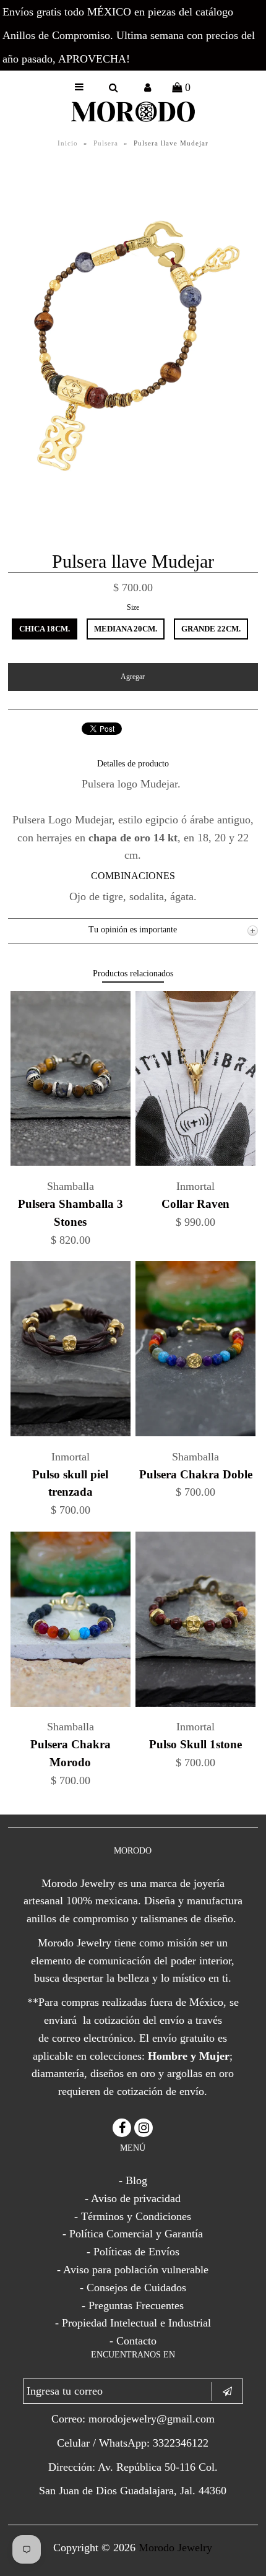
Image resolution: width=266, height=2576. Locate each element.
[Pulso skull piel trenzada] (71, 1433)
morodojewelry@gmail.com (152, 2419)
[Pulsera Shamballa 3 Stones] (71, 1162)
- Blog (133, 2180)
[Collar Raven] (195, 1162)
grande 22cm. (211, 629)
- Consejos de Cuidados (133, 2288)
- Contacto (133, 2341)
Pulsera (106, 143)
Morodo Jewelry (175, 2548)
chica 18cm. (45, 629)
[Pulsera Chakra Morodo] (71, 1703)
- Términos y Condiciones (133, 2216)
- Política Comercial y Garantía (133, 2234)
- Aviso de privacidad (133, 2198)
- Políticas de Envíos (133, 2252)
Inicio (68, 143)
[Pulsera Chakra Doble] (195, 1433)
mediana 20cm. (126, 629)
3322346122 (181, 2443)
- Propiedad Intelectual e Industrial (133, 2323)
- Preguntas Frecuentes (133, 2305)
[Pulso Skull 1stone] (195, 1703)
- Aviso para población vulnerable (133, 2270)
